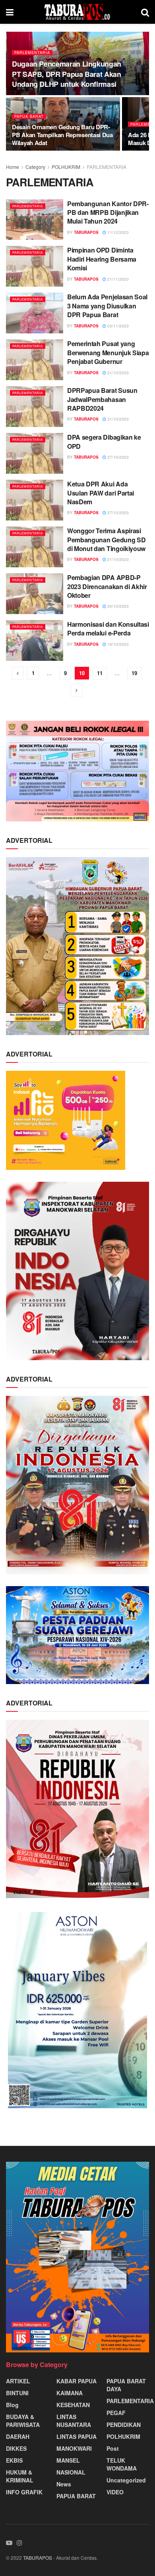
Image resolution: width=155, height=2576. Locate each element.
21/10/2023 (117, 559)
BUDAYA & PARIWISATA (23, 2421)
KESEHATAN (73, 2405)
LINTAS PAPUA (77, 2436)
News (64, 2484)
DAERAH (18, 2436)
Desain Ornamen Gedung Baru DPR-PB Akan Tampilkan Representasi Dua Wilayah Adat (62, 135)
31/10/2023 (117, 373)
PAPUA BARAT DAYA (126, 2385)
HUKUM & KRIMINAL (20, 2476)
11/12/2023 (117, 232)
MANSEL (68, 2460)
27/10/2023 (117, 457)
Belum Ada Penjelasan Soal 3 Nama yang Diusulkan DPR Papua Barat (107, 306)
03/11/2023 (117, 326)
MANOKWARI (74, 2448)
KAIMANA (70, 2393)
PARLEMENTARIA (32, 53)
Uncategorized (126, 2480)
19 (134, 673)
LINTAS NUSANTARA (74, 2421)
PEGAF (116, 2413)
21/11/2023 (117, 279)
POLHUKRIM (66, 167)
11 (100, 673)
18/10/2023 (117, 644)
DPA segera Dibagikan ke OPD (104, 441)
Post (113, 2448)
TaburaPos (86, 232)
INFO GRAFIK (24, 2492)
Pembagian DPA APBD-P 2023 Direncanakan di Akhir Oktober (107, 586)
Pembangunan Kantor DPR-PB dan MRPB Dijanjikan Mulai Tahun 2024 (108, 212)
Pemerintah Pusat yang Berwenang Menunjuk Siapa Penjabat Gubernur (108, 352)
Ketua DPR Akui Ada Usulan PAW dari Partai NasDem (101, 493)
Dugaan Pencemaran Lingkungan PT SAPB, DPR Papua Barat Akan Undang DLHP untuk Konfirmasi (67, 74)
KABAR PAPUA (77, 2381)
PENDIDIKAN (124, 2425)
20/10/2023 (117, 606)
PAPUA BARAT (29, 116)
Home (13, 167)
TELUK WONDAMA (122, 2464)
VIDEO (115, 2492)
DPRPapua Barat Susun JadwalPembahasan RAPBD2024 (102, 399)
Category (35, 167)
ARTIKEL (18, 2381)
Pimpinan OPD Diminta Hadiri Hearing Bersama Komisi (102, 259)
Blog (12, 2405)
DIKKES (16, 2448)
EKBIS (14, 2460)
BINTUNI (17, 2393)
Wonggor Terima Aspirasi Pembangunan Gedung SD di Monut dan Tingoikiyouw (106, 540)
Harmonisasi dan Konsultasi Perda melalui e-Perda (108, 629)
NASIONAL (71, 2472)
